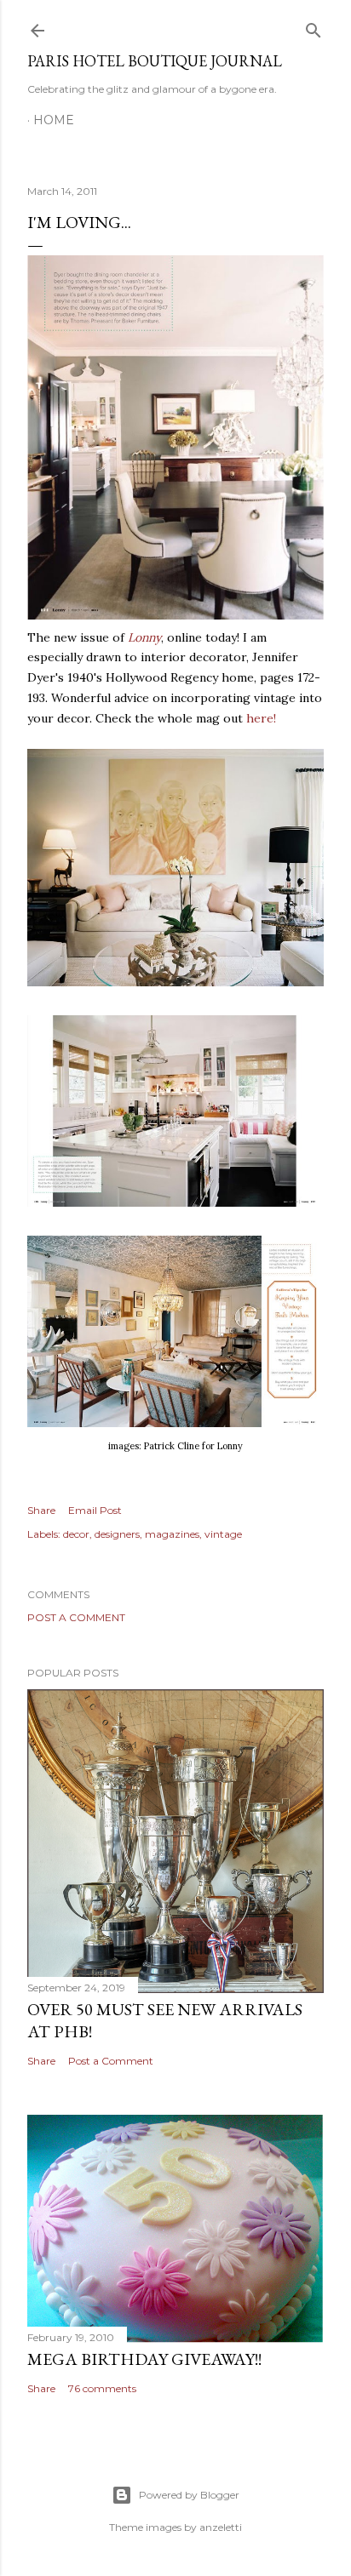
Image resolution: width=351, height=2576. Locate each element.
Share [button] (41, 1510)
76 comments (102, 2388)
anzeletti (221, 2527)
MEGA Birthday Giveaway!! (144, 2359)
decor (76, 1534)
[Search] (314, 27)
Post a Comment (76, 1617)
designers (117, 1534)
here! (261, 718)
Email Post (95, 1510)
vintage (223, 1534)
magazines (172, 1534)
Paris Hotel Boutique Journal (155, 61)
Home (54, 120)
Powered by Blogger (189, 2495)
